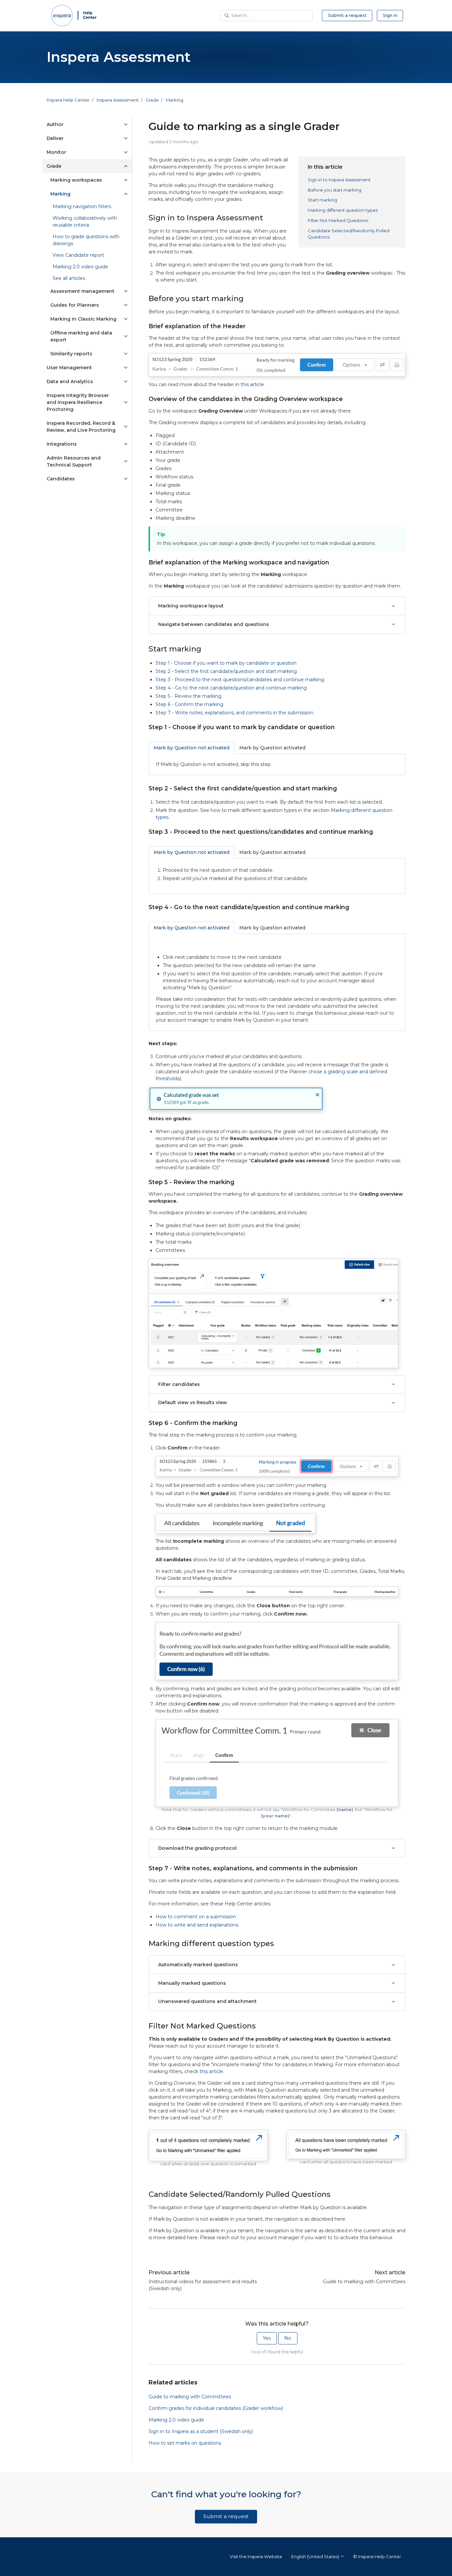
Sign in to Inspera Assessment (339, 180)
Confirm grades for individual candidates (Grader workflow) (216, 2408)
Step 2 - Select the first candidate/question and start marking (226, 671)
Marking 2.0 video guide (176, 2420)
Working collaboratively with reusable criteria (85, 222)
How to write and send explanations (197, 1925)
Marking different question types (343, 210)
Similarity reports (71, 354)
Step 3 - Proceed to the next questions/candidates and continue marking (240, 680)
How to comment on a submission (196, 1917)
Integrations (62, 444)
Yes (267, 2338)
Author (55, 124)
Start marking (322, 200)
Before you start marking (335, 190)
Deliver (55, 138)
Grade (152, 100)
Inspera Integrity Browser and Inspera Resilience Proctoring (78, 402)
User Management (69, 368)
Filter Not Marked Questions (338, 220)
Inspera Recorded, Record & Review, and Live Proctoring (81, 427)
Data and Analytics (70, 381)
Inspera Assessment (118, 100)
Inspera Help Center (68, 100)
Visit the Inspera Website (256, 2556)
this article (211, 2071)
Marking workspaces (76, 180)
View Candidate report (78, 255)
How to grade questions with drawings (86, 240)
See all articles (69, 278)
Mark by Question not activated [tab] (191, 748)
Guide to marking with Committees (364, 2282)
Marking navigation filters (82, 206)
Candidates (61, 479)
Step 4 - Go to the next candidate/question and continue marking (231, 688)
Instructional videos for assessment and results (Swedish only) (203, 2285)
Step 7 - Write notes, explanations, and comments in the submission (234, 713)
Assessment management (82, 291)
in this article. (250, 384)
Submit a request (347, 15)
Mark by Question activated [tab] (272, 748)
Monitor (56, 152)
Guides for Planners (75, 305)
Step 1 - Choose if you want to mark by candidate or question (226, 663)
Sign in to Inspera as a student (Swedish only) (201, 2431)
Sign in (390, 15)
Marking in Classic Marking (83, 319)
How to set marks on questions (185, 2443)
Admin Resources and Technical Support (74, 461)
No (288, 2338)
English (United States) (316, 2556)
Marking (175, 100)
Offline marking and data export (81, 336)
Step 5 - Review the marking (188, 696)
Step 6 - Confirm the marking (189, 704)
